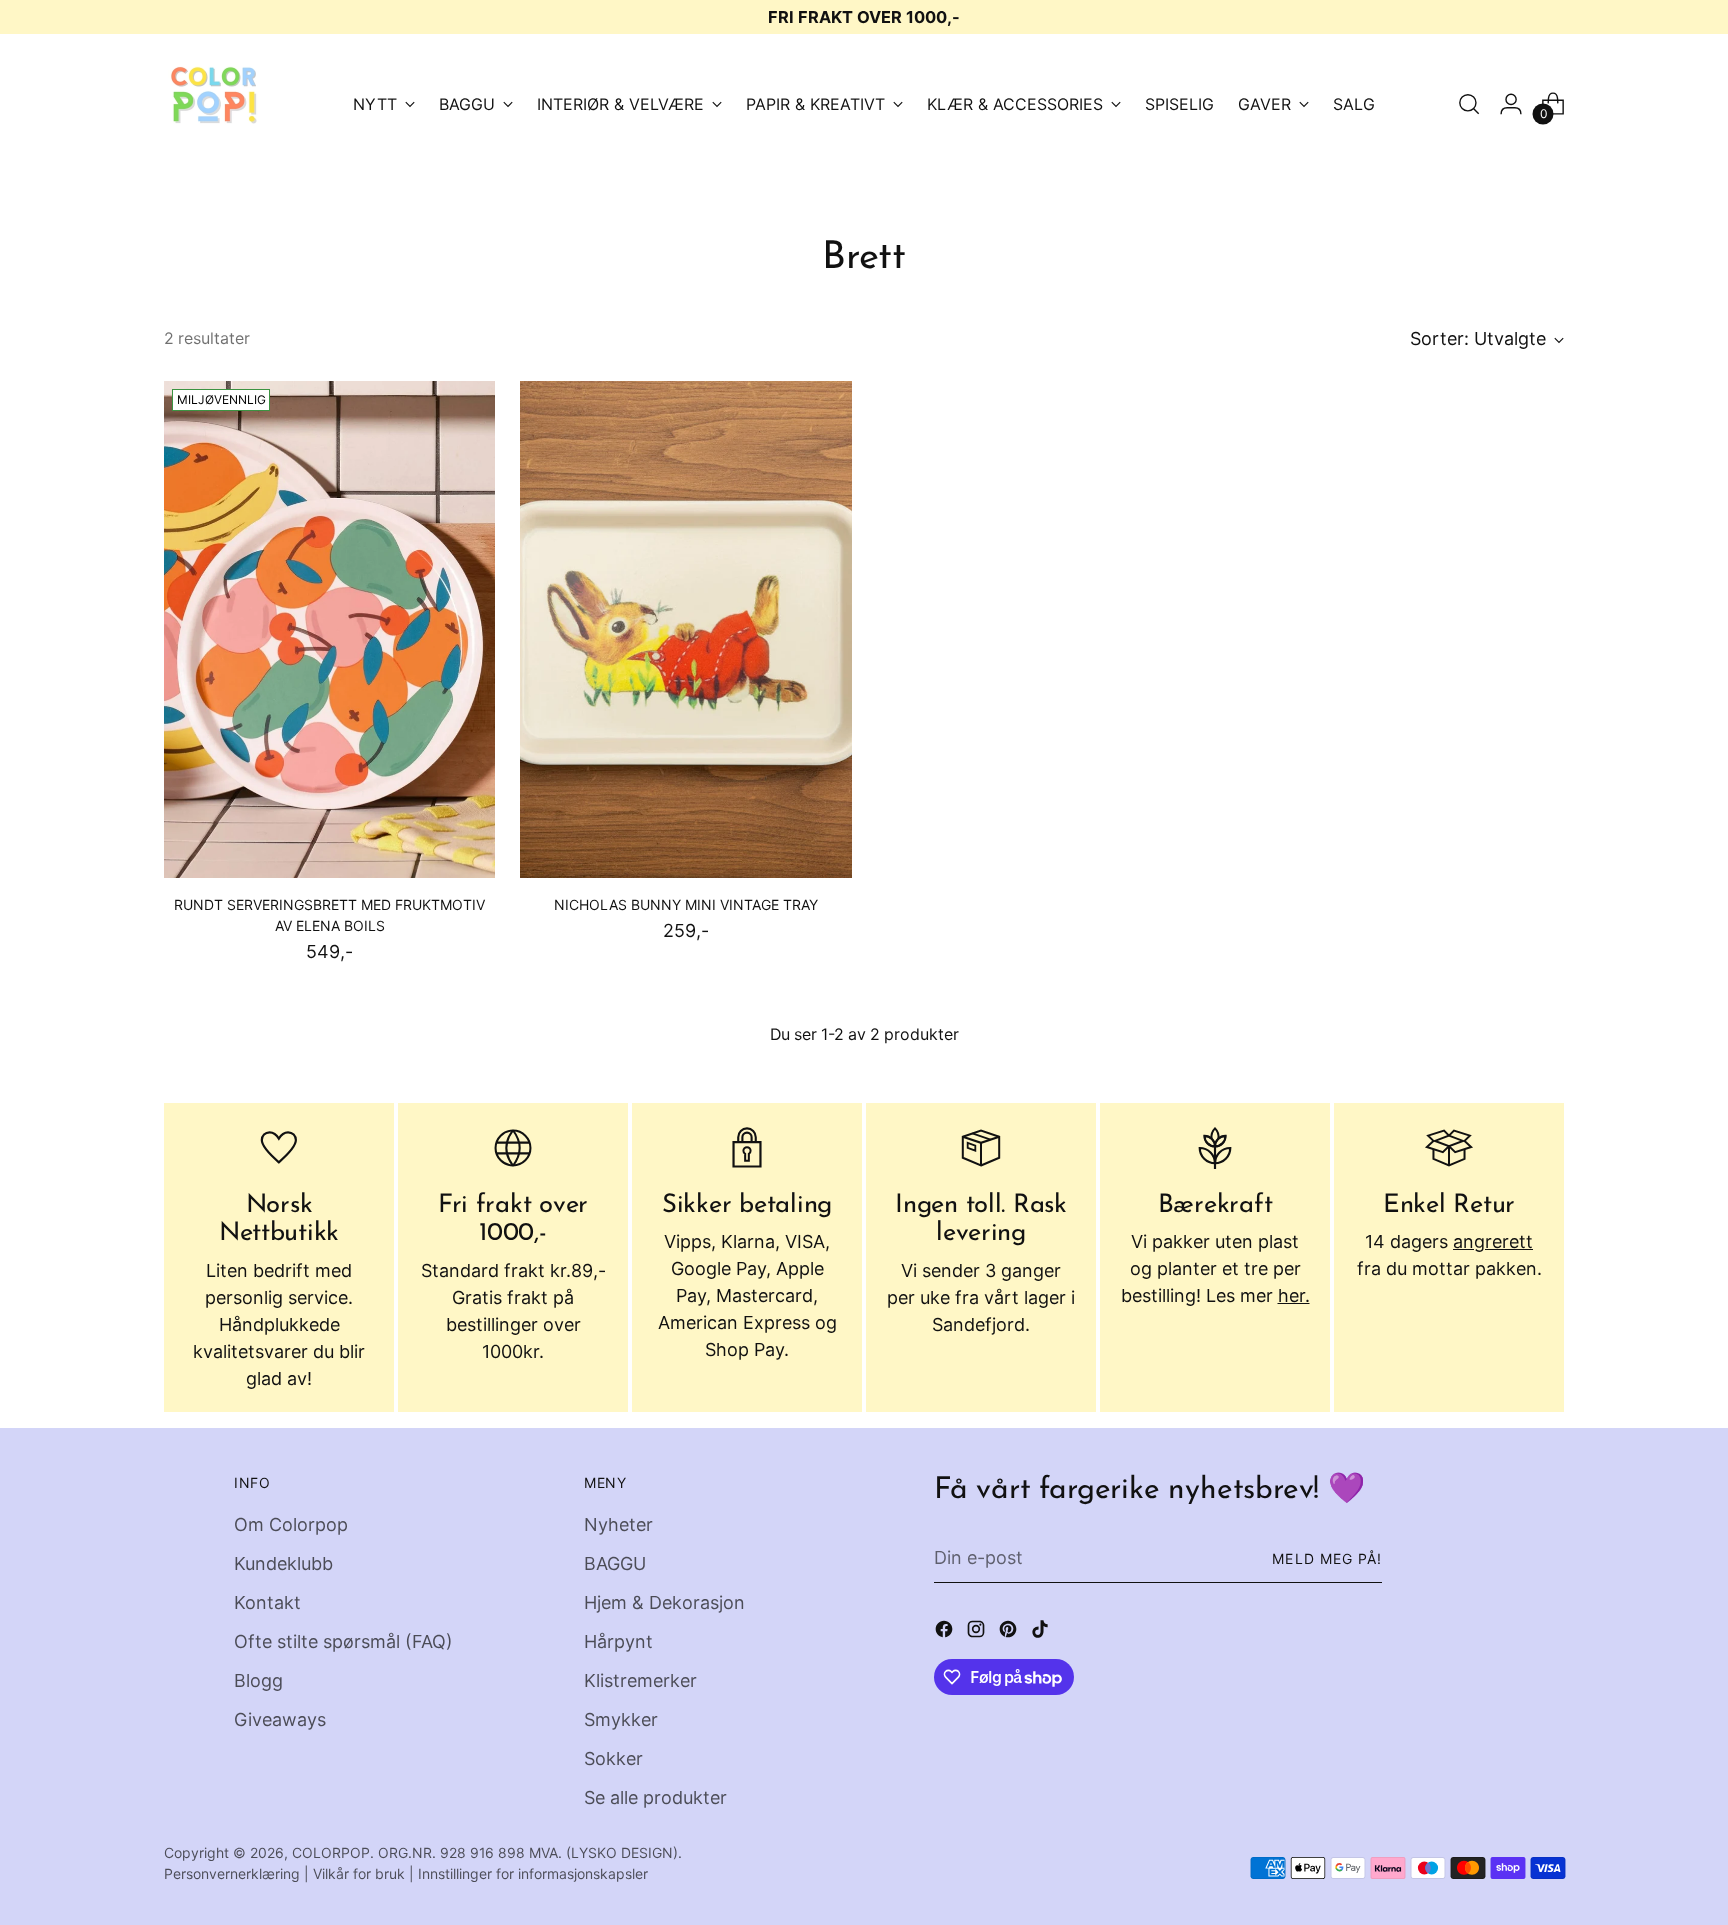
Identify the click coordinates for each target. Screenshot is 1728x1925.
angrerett (1493, 1241)
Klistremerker (640, 1680)
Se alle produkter (655, 1797)
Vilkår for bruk (359, 1873)
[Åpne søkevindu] (1469, 104)
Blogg (258, 1680)
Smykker (621, 1719)
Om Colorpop (291, 1524)
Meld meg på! (1327, 1558)
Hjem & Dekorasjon (664, 1602)
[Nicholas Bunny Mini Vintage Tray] (685, 629)
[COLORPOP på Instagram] (978, 1632)
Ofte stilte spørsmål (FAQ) (343, 1641)
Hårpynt (618, 1641)
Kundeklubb (283, 1563)
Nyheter (618, 1524)
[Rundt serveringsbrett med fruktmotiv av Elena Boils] (329, 629)
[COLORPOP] (214, 104)
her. (1294, 1295)
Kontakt (267, 1602)
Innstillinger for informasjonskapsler (533, 1873)
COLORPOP (331, 1852)
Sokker (613, 1758)
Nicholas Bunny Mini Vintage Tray (686, 904)
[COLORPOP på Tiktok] (1042, 1632)
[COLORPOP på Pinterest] (1010, 1632)
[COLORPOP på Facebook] (946, 1632)
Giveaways (280, 1719)
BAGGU (615, 1563)
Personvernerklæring (232, 1873)
